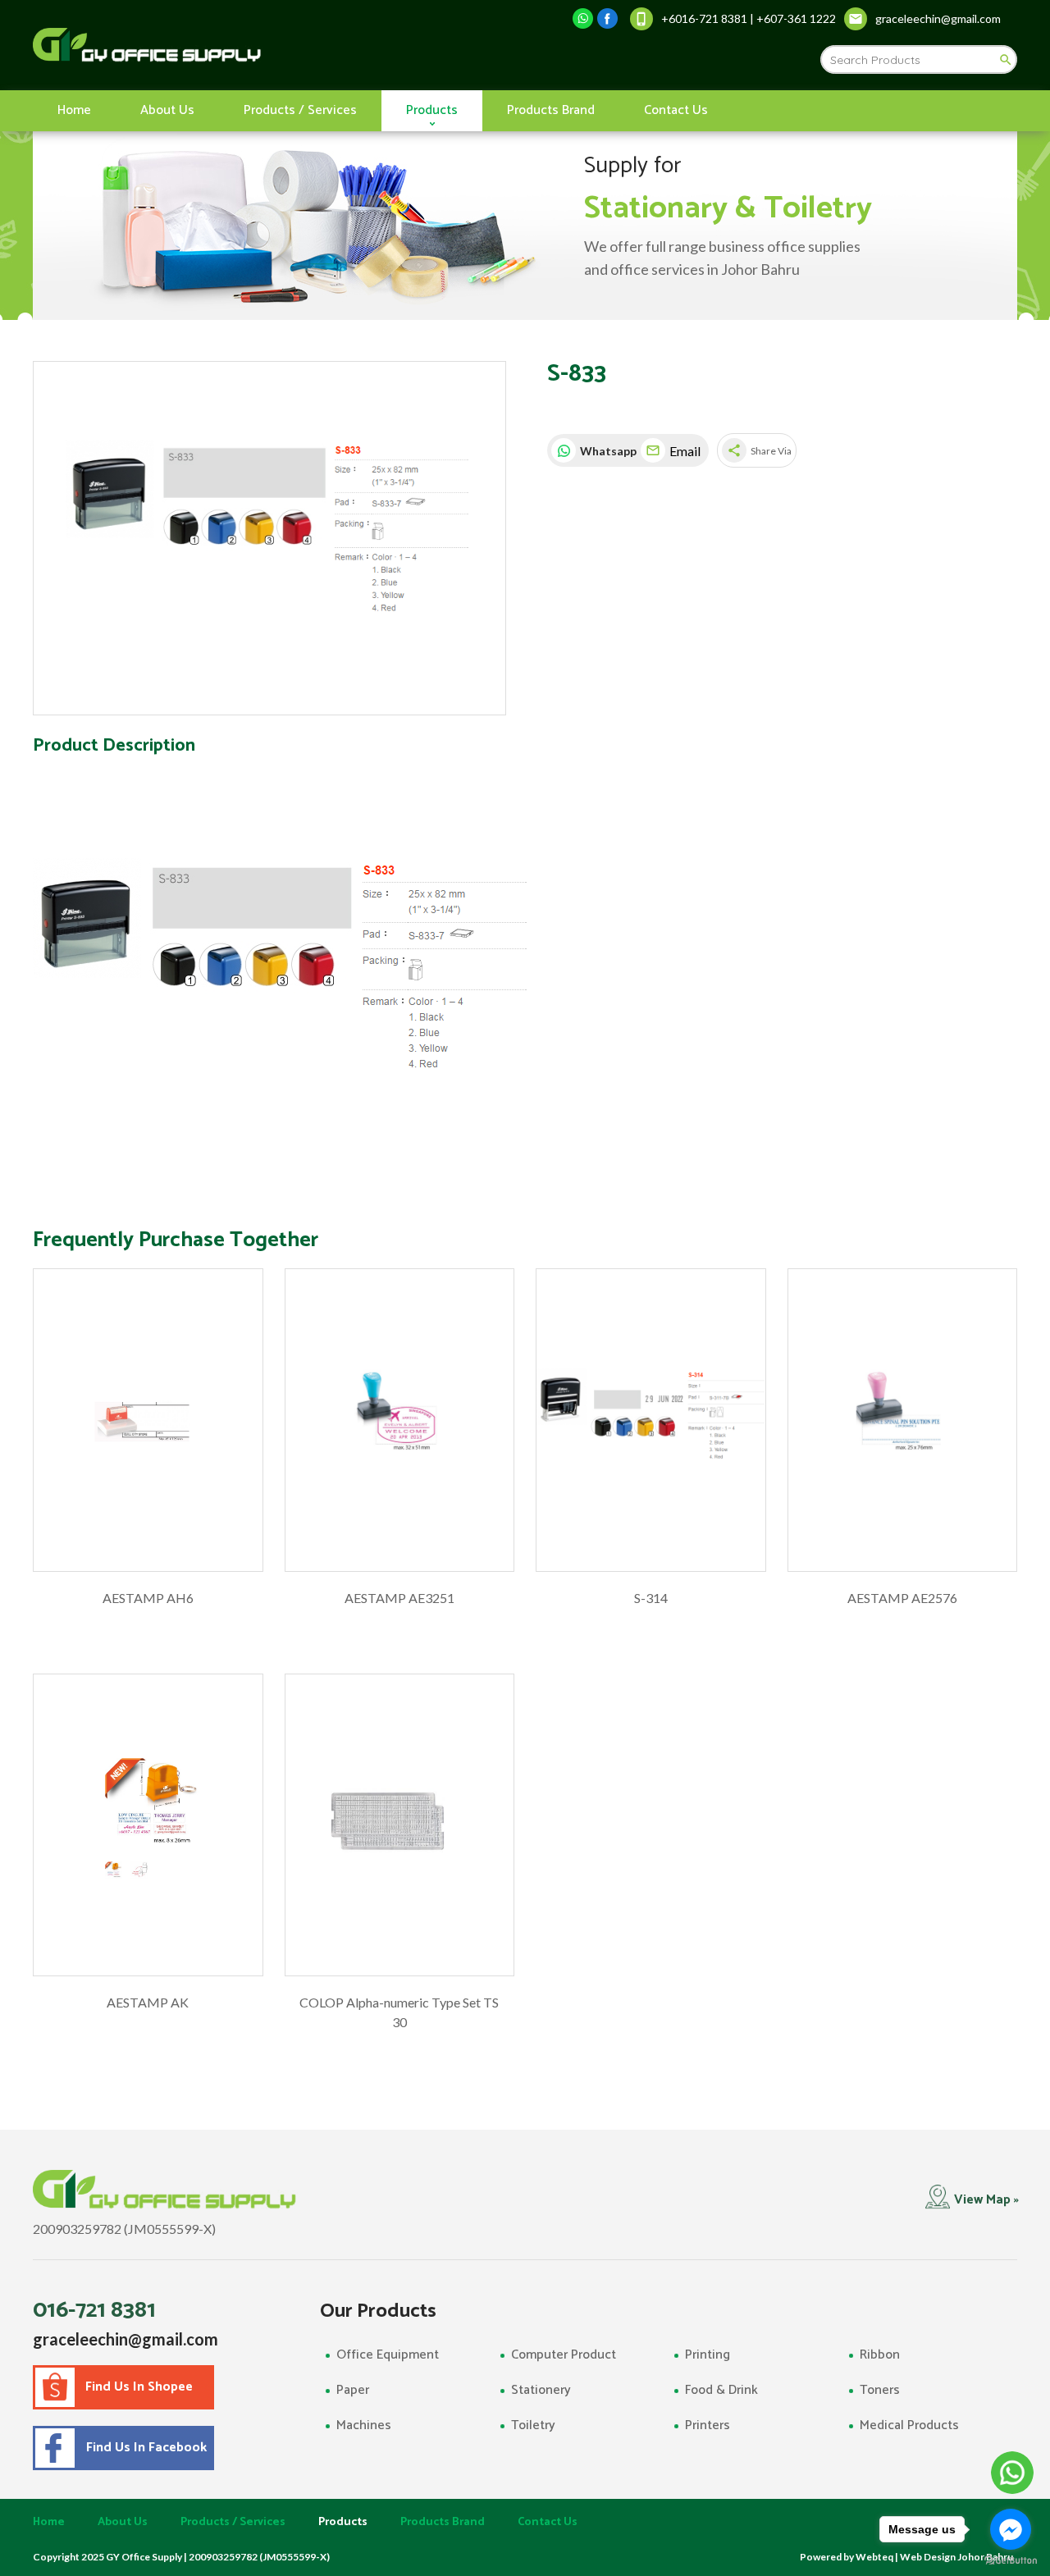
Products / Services (300, 110)
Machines (364, 2425)
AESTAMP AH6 (148, 1598)
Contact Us (676, 110)
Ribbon (880, 2355)
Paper (353, 2390)
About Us (167, 110)
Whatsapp (606, 451)
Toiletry (533, 2425)
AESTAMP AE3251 (399, 1598)
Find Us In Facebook (143, 2448)
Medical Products (909, 2425)
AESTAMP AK (148, 2002)
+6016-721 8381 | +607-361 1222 (749, 18)
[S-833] (269, 539)
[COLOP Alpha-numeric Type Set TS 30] (400, 1825)
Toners (880, 2390)
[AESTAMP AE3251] (400, 1420)
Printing (708, 2355)
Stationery (541, 2390)
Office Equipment (388, 2355)
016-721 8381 (94, 2310)
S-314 (651, 1598)
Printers (708, 2425)
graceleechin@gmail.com (126, 2339)
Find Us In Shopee (139, 2387)
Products (432, 110)
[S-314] (651, 1420)
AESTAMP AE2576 (902, 1598)
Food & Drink (721, 2390)
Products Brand (551, 110)
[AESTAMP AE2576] (903, 1420)
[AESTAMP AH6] (148, 1420)
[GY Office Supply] (233, 45)
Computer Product (564, 2355)
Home (74, 110)
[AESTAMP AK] (148, 1825)
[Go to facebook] (1011, 2529)
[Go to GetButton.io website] (1011, 2560)
